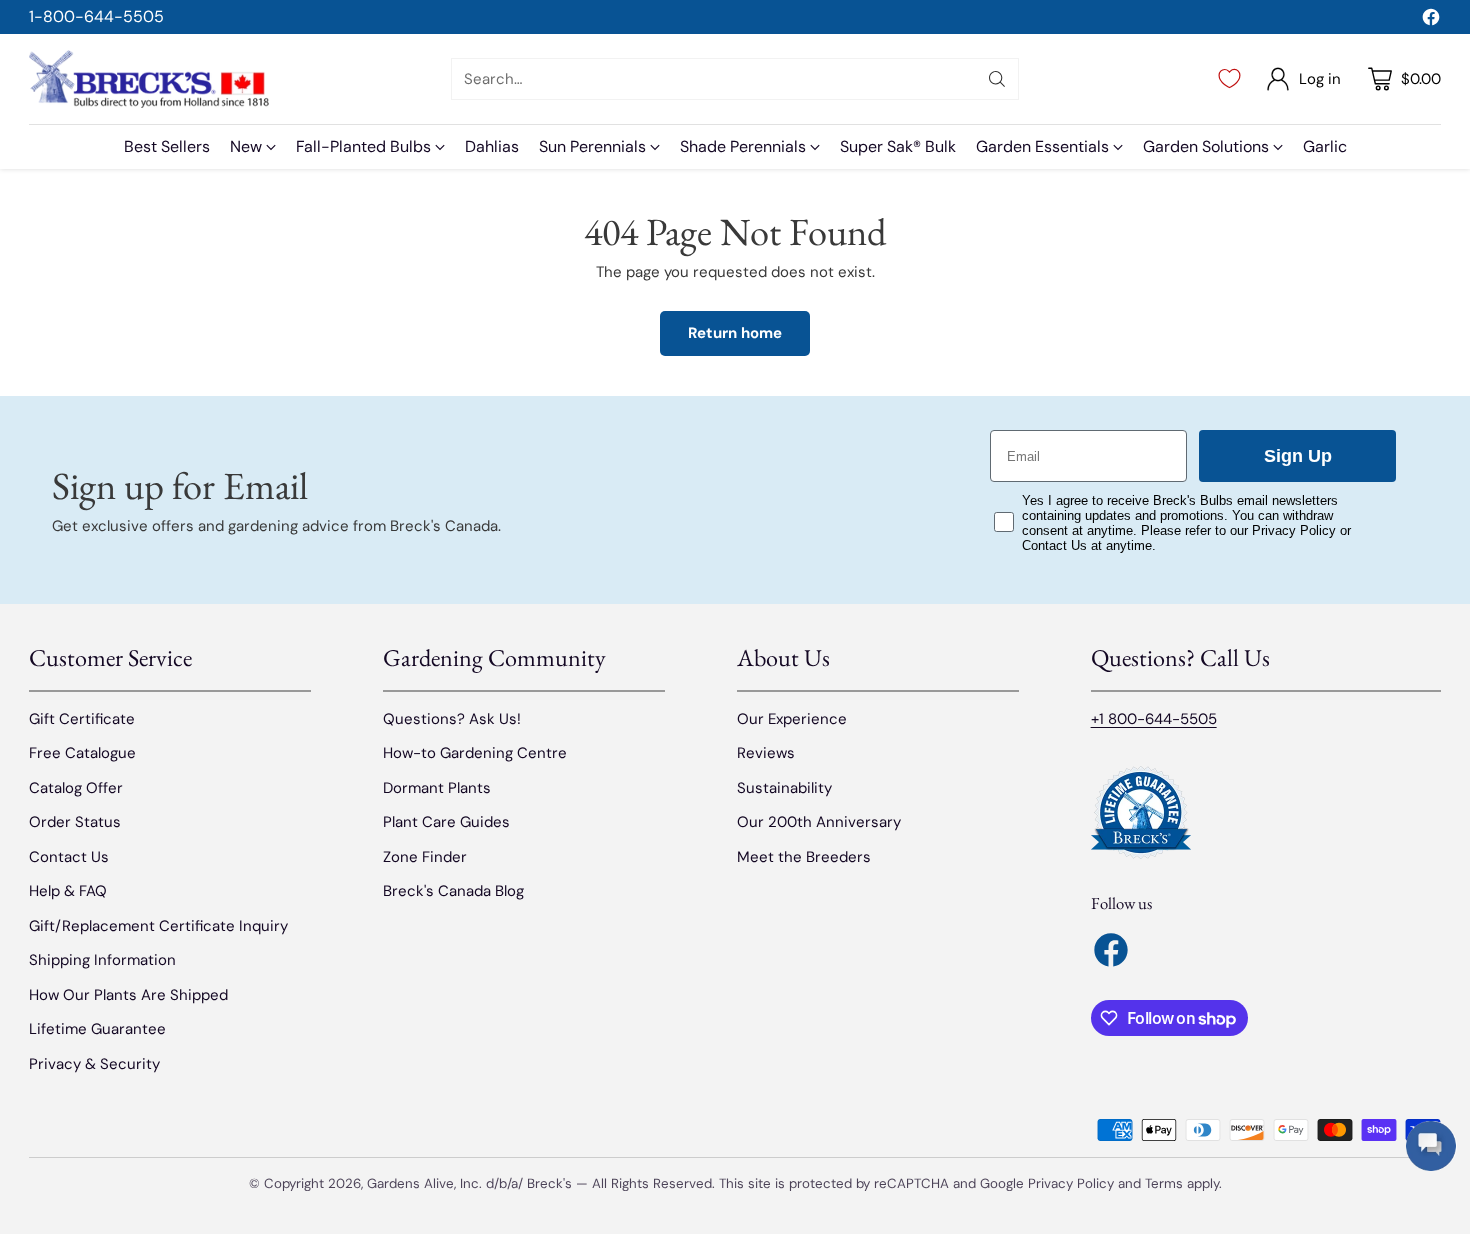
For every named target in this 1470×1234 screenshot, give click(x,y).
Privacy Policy (1071, 1183)
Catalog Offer (76, 788)
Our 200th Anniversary (819, 822)
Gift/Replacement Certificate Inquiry (158, 926)
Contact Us (69, 857)
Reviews (766, 753)
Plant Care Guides (446, 822)
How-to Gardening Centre (475, 753)
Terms (1166, 1183)
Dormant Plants (437, 788)
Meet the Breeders (804, 857)
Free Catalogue (82, 753)
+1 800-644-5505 (1154, 719)
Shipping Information (102, 960)
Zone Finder (425, 857)
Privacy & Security (94, 1064)
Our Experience (792, 719)
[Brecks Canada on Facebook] (1431, 20)
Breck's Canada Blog (453, 891)
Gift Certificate (82, 719)
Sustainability (784, 788)
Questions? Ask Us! (452, 719)
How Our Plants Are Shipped (128, 995)
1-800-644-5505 (96, 16)
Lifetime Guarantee (97, 1029)
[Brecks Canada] (149, 79)
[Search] (997, 79)
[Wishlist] (1229, 79)
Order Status (75, 822)
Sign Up (1298, 456)
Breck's (549, 1183)
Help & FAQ (68, 891)
